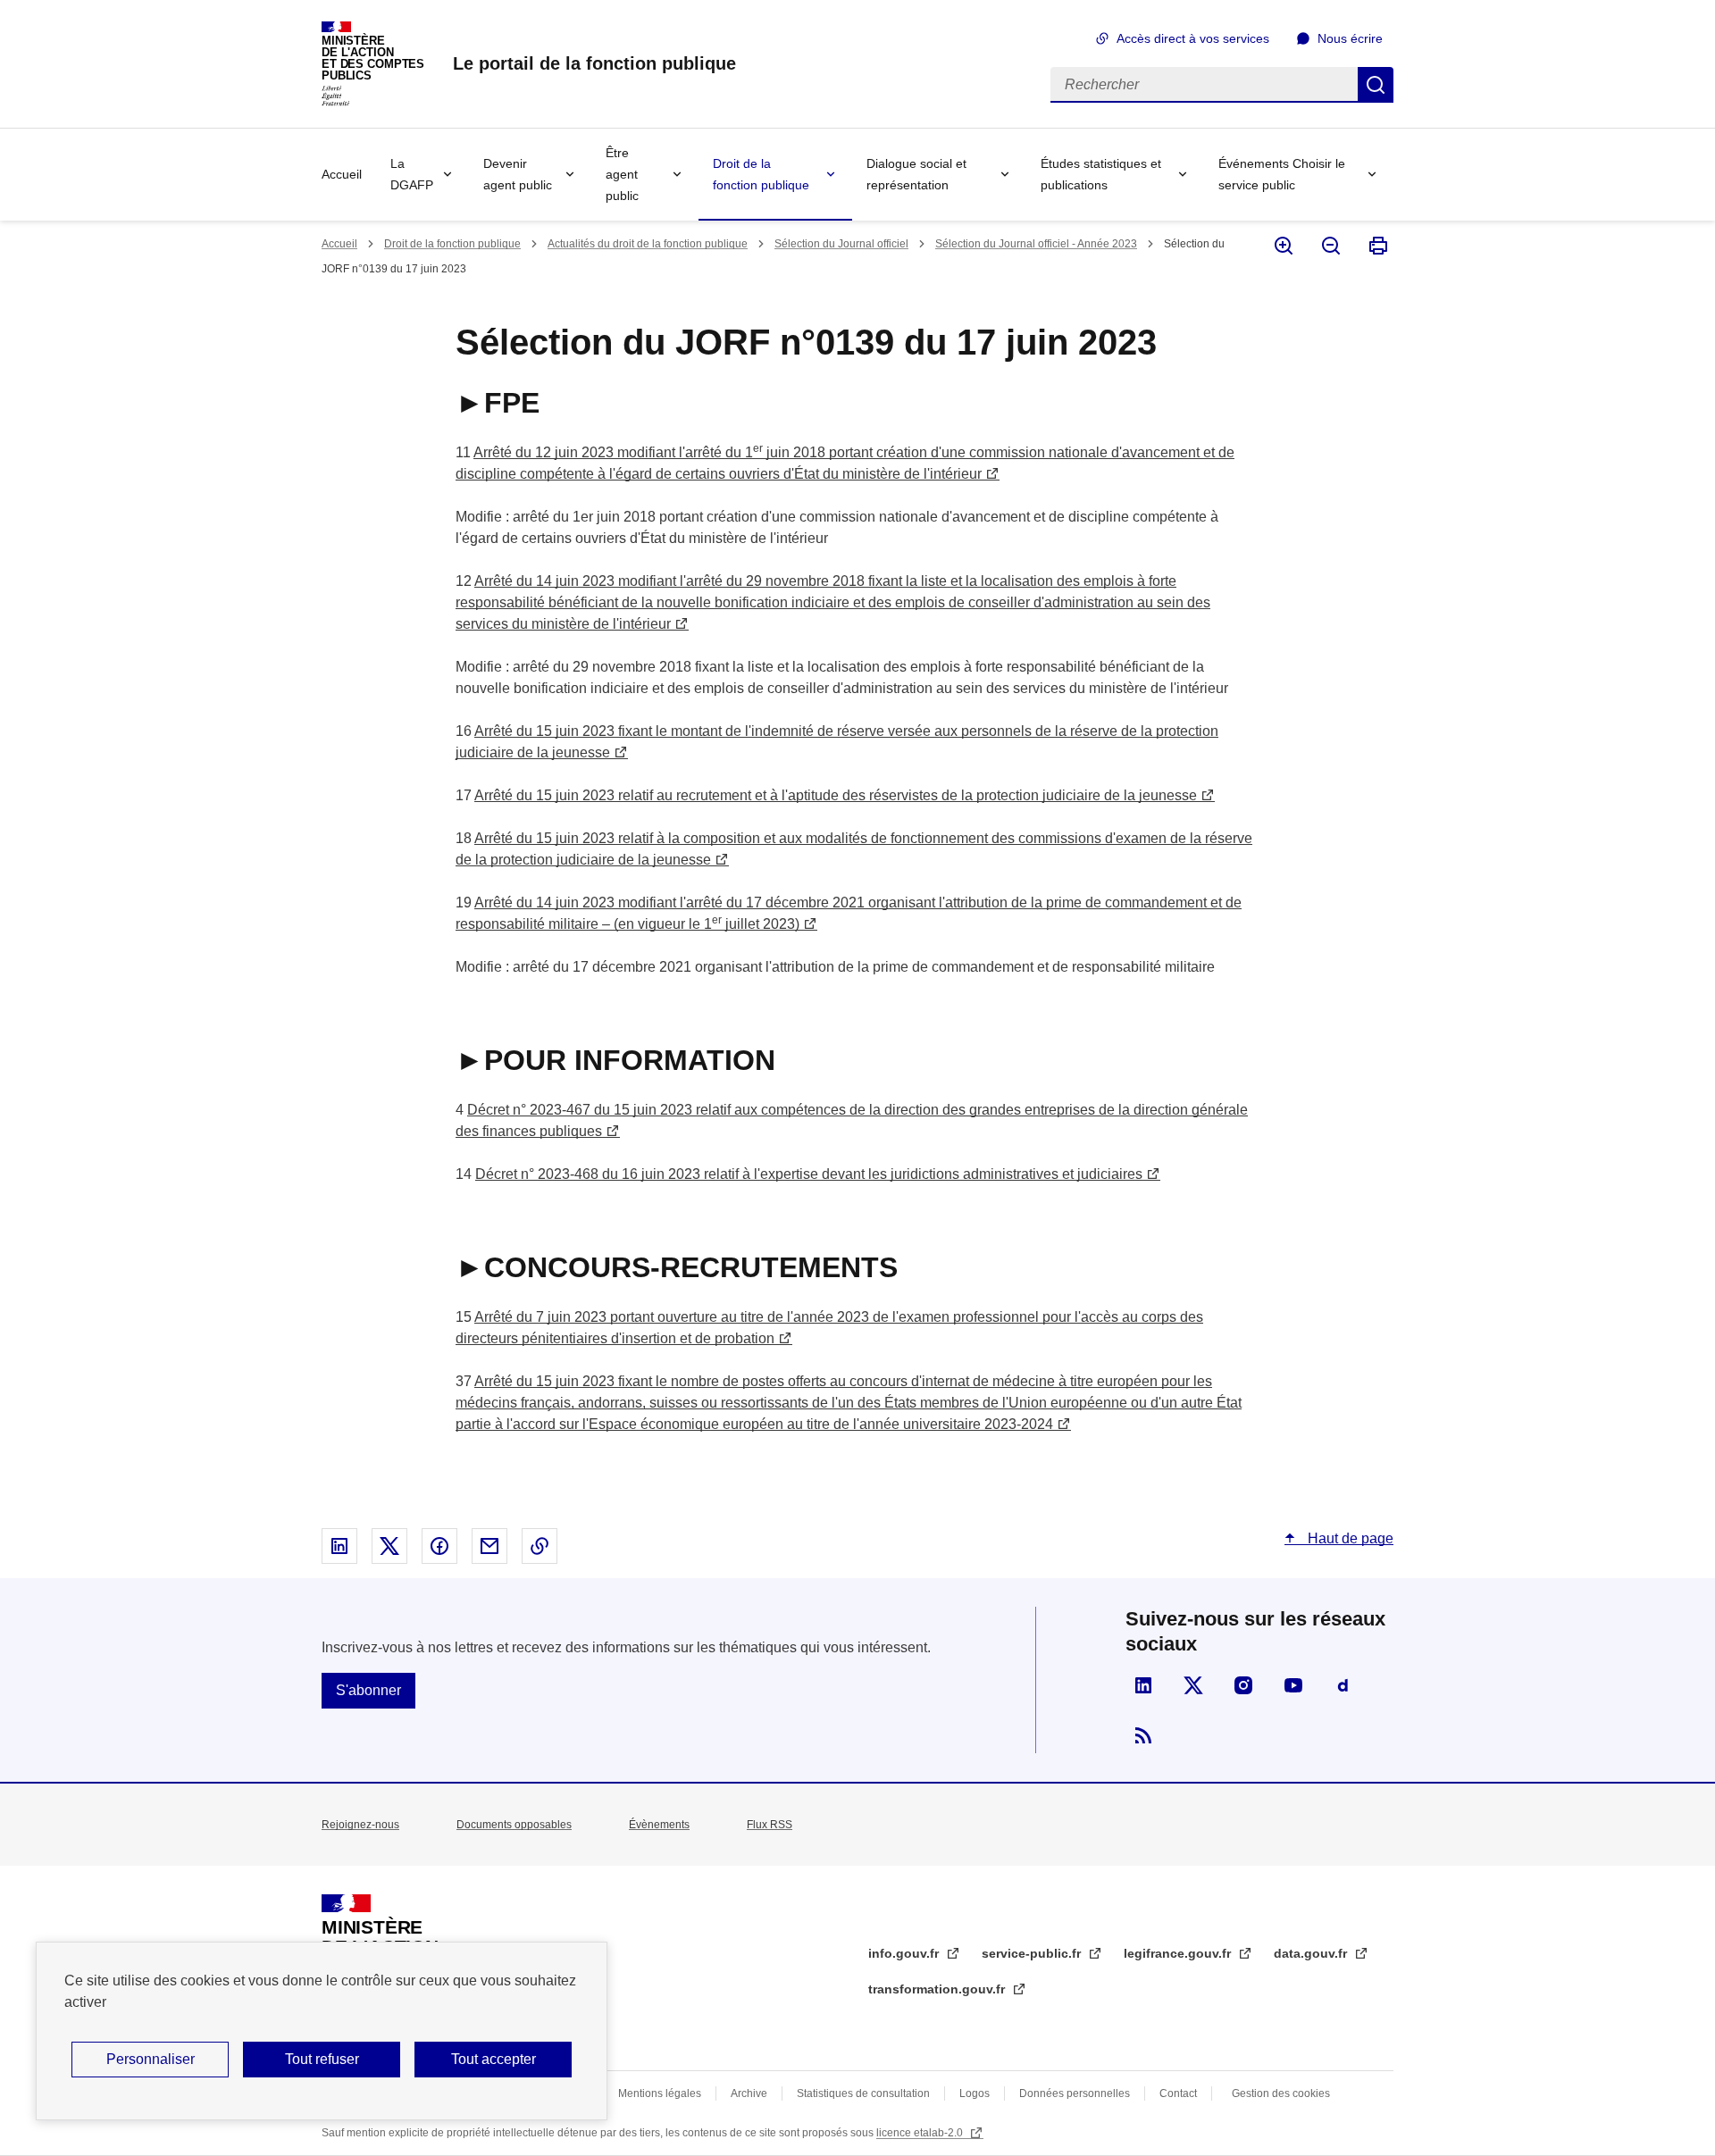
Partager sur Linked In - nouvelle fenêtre (339, 1546)
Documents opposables (514, 1825)
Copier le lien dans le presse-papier (540, 1546)
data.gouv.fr (1312, 1953)
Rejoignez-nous (360, 1825)
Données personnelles (1075, 2093)
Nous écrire (1350, 38)
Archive (749, 2093)
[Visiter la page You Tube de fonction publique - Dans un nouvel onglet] (1293, 1685)
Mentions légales (660, 2093)
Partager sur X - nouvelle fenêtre (389, 1546)
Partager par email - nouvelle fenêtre (489, 1546)
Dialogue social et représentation (916, 174)
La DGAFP (412, 174)
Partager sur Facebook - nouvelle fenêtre (439, 1546)
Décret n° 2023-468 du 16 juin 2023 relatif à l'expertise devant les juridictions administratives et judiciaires (809, 1174)
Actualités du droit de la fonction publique (648, 244)
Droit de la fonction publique (761, 174)
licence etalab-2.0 (921, 2133)
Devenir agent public (518, 174)
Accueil (342, 174)
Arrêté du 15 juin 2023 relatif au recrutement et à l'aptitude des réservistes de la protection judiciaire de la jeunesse (836, 795)
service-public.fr (1033, 1953)
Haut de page (1349, 1538)
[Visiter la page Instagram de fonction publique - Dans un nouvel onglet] (1243, 1685)
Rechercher (1376, 85)
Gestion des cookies (1281, 2093)
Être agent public (622, 174)
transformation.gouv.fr (938, 1989)
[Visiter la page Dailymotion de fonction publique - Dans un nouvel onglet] (1343, 1685)
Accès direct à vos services (1193, 38)
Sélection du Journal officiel (841, 244)
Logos (975, 2093)
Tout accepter (494, 2059)
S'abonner (368, 1690)
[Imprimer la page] (1377, 246)
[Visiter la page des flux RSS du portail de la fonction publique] (1143, 1735)
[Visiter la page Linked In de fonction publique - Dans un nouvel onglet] (1143, 1685)
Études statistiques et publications (1101, 174)
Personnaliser (151, 2059)
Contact (1178, 2093)
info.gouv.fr (905, 1953)
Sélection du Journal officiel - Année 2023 (1036, 244)
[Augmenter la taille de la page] (1282, 246)
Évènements (659, 1825)
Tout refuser (322, 2059)
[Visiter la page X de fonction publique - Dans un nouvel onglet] (1193, 1685)
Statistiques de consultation (863, 2093)
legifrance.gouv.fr (1179, 1953)
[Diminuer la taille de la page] (1330, 246)
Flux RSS (770, 1825)
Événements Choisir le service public (1282, 174)
